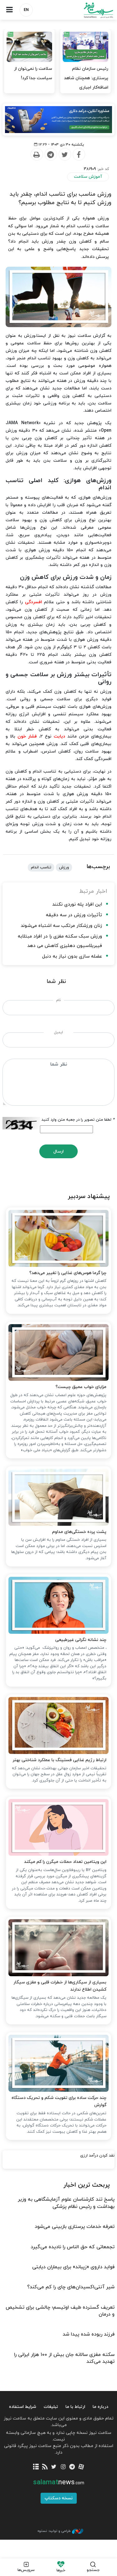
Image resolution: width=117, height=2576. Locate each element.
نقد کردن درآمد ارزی (97, 2156)
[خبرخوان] (45, 2467)
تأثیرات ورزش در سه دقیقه (74, 915)
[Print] (37, 155)
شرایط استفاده (23, 2407)
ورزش (64, 867)
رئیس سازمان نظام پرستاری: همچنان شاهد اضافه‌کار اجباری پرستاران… (86, 83)
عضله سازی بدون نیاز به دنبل (72, 956)
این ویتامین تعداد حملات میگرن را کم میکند (65, 1862)
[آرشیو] (36, 2467)
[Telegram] (51, 155)
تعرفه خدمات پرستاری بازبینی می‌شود (75, 2227)
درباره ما (100, 2407)
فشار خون (27, 736)
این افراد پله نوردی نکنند (77, 905)
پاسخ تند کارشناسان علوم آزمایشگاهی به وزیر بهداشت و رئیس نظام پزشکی (66, 2203)
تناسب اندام (41, 867)
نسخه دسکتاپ (59, 2498)
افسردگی (34, 602)
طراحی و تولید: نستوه (54, 2531)
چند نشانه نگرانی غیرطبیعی (81, 1640)
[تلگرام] (72, 2467)
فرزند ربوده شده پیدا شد (89, 2334)
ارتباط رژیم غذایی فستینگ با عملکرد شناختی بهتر (59, 1760)
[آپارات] (81, 2467)
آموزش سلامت (88, 177)
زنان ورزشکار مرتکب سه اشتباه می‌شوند (61, 926)
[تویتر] (54, 2467)
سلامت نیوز (88, 10)
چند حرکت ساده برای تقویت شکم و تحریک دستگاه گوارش (59, 2102)
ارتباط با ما (75, 2407)
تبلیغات (51, 2407)
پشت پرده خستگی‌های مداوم (79, 1532)
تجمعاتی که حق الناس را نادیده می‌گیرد (73, 2247)
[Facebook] (79, 155)
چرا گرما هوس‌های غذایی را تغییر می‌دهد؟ (68, 1273)
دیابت (59, 736)
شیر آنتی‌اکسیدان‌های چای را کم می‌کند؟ (71, 2287)
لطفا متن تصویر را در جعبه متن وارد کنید (78, 1120)
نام (58, 1000)
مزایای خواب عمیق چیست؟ (81, 1387)
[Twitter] (65, 155)
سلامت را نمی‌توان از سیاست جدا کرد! (33, 73)
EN (26, 10)
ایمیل (58, 1032)
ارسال (58, 1152)
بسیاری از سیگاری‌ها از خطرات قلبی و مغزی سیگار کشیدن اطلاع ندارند (60, 1986)
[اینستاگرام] (63, 2467)
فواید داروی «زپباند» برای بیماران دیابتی (73, 2267)
